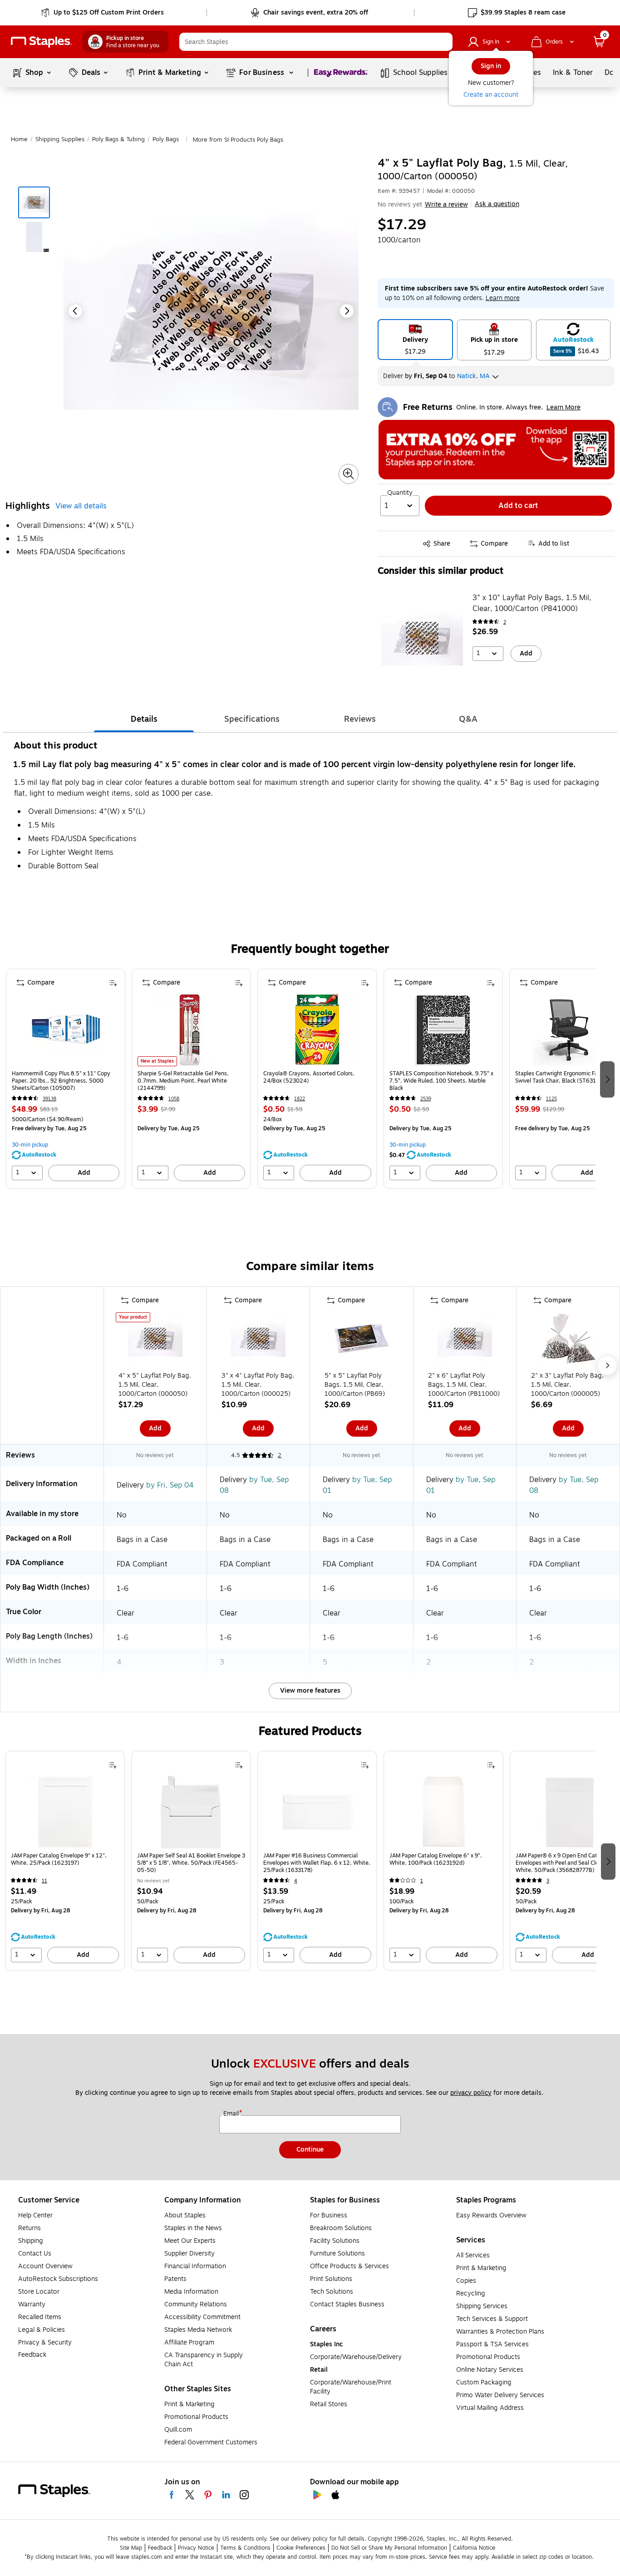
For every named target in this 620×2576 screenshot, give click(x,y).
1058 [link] (174, 1099)
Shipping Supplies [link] (60, 139)
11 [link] (44, 1881)
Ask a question (497, 204)
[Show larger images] (349, 474)
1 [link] (422, 1881)
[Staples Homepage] (41, 42)
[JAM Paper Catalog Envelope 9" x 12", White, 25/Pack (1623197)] (65, 1812)
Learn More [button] (563, 407)
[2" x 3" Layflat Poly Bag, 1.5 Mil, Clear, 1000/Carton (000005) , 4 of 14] (568, 1340)
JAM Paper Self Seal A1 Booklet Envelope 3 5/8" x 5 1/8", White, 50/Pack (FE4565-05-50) (191, 1863)
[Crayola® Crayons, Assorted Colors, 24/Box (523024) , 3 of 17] (317, 1030)
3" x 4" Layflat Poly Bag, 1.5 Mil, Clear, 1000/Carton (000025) (258, 1385)
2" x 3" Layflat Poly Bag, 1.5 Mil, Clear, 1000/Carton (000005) (567, 1385)
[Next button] (347, 311)
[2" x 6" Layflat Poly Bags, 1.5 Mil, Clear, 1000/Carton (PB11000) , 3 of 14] (465, 1340)
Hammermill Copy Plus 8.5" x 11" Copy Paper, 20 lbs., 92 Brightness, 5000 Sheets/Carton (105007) (61, 1081)
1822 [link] (300, 1099)
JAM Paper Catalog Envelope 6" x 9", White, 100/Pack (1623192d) (436, 1859)
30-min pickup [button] (30, 1145)
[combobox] (316, 42)
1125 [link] (551, 1099)
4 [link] (296, 1881)
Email (232, 2114)
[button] (443, 42)
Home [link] (19, 139)
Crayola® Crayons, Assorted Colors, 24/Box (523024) (309, 1077)
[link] (103, 13)
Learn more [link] (503, 298)
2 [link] (505, 622)
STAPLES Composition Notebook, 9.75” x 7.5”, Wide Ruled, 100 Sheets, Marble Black (441, 1081)
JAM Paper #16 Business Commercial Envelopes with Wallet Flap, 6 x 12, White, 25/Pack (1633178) (317, 1863)
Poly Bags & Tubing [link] (118, 139)
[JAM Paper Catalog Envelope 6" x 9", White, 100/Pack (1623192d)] (443, 1812)
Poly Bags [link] (166, 139)
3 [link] (548, 1881)
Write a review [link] (446, 204)
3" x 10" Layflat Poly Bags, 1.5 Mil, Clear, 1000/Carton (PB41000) (532, 603)
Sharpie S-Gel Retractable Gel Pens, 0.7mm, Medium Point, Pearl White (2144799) (183, 1081)
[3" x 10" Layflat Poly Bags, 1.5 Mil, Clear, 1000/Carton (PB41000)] (422, 638)
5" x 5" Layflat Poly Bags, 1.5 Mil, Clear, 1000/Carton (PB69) (355, 1385)
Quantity (400, 493)
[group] (66, 1079)
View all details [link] (81, 506)
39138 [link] (49, 1099)
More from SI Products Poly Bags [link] (238, 140)
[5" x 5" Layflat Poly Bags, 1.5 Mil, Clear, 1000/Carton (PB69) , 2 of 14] (362, 1340)
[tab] (144, 719)
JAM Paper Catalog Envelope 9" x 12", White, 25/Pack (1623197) (59, 1859)
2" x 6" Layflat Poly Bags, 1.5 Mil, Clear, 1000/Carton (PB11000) (464, 1385)
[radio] (415, 340)
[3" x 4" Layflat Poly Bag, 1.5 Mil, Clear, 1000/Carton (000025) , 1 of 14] (258, 1340)
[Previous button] (75, 311)
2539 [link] (426, 1099)
